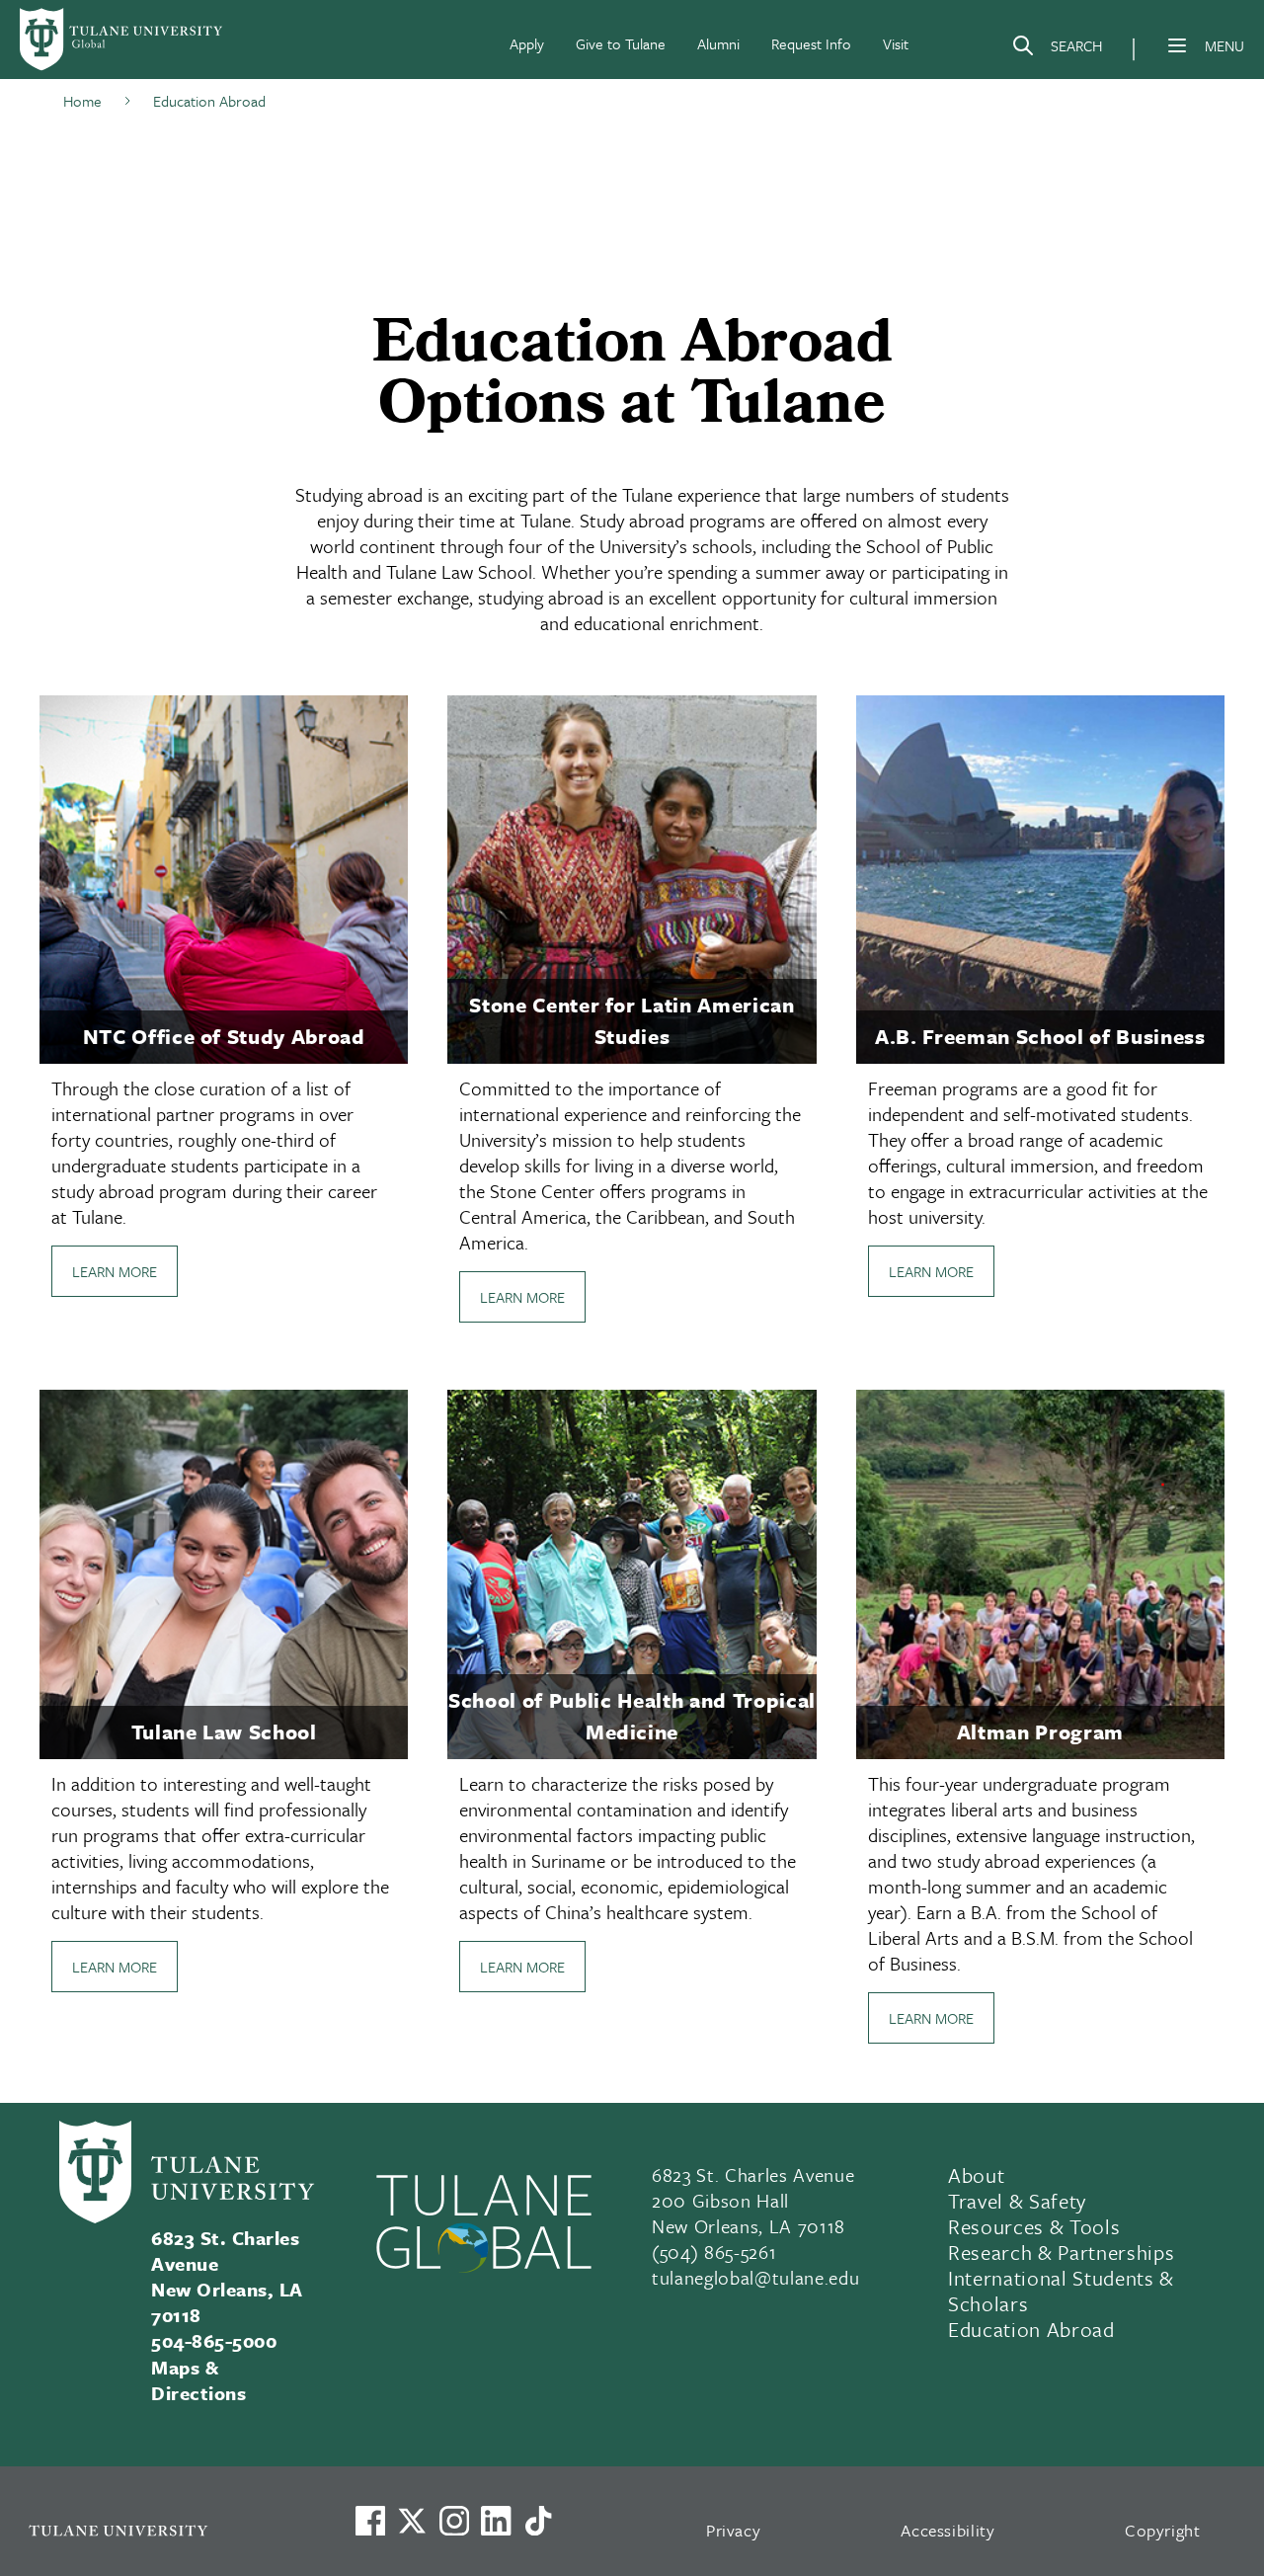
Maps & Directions (198, 2380)
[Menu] (1177, 45)
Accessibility (948, 2530)
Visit (896, 43)
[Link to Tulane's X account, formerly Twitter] (412, 2521)
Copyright (1163, 2530)
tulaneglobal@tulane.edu (755, 2277)
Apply (527, 43)
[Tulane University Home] (166, 2530)
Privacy (734, 2530)
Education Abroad (1031, 2329)
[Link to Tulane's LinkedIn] (496, 2521)
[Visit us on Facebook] (370, 2521)
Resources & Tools (1034, 2226)
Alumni (718, 43)
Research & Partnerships (1061, 2252)
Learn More (115, 1271)
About (976, 2175)
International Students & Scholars (1061, 2291)
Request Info (811, 43)
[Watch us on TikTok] (538, 2521)
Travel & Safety (1017, 2201)
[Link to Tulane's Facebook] (454, 2521)
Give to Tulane (621, 43)
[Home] (122, 40)
